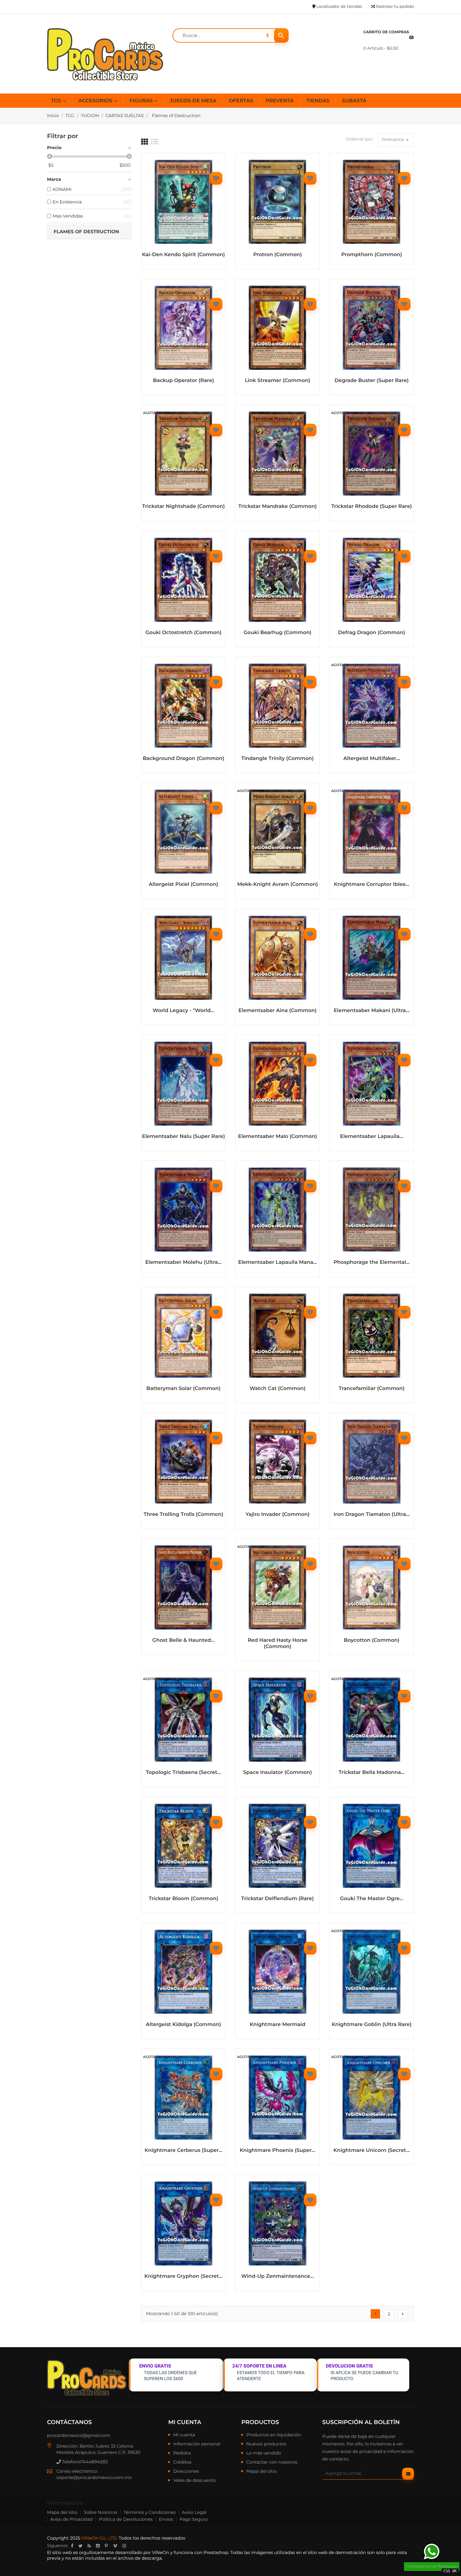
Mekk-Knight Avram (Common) (277, 884)
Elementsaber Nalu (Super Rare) (183, 1137)
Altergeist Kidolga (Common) (183, 2025)
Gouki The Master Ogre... (371, 1899)
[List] (155, 142)
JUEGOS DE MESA (193, 101)
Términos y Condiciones (150, 2512)
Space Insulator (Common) (277, 1773)
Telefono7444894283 (84, 2462)
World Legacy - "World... (184, 1011)
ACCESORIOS (96, 101)
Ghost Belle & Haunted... (183, 1640)
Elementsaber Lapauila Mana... (277, 1262)
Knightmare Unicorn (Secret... (371, 2150)
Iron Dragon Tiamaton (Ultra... (371, 1514)
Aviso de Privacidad (71, 2519)
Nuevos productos (266, 2444)
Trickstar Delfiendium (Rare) (277, 1899)
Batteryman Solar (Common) (183, 1389)
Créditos (182, 2462)
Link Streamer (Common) (278, 381)
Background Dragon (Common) (183, 759)
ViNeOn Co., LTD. (100, 2538)
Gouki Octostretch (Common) (184, 633)
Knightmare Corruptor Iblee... (372, 884)
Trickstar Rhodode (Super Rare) (371, 507)
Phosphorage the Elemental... (372, 1262)
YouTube (98, 2546)
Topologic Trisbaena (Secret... (183, 1773)
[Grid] (145, 142)
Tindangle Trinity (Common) (278, 759)
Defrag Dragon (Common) (372, 633)
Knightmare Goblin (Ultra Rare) (372, 2025)
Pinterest (106, 2546)
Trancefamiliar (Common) (372, 1389)
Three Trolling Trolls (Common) (183, 1514)
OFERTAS (241, 101)
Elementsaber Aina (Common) (277, 1011)
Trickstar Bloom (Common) (183, 1899)
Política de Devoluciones (126, 2519)
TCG (57, 101)
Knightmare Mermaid (277, 2025)
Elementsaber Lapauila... (371, 1137)
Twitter (80, 2546)
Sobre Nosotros (101, 2512)
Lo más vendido (264, 2453)
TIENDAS (318, 101)
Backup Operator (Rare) (183, 381)
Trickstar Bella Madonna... (372, 1773)
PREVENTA (280, 101)
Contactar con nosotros (272, 2462)
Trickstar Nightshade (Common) (183, 507)
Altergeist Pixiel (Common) (183, 884)
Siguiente (403, 2314)
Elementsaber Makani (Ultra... (372, 1011)
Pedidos (182, 2453)
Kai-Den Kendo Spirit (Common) (183, 255)
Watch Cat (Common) (278, 1389)
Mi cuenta (185, 2422)
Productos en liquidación (274, 2435)
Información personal (197, 2444)
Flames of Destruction (86, 232)
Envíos (166, 2519)
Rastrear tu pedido (395, 7)
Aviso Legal (194, 2512)
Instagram (124, 2546)
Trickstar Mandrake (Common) (278, 507)
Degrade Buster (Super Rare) (372, 381)
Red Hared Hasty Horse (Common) (278, 1644)
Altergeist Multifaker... (372, 759)
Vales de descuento (194, 2481)
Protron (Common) (278, 255)
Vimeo (115, 2546)
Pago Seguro (193, 2519)
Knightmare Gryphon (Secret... (183, 2276)
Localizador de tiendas (339, 7)
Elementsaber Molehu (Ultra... (183, 1262)
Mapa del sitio (261, 2471)
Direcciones (186, 2471)
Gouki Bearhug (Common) (278, 633)
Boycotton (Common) (371, 1640)
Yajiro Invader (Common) (278, 1514)
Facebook (72, 2546)
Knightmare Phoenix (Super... (277, 2150)
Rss (89, 2546)
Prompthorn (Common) (372, 255)
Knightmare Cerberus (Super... (183, 2150)
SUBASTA (354, 101)
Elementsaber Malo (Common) (278, 1137)
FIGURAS (142, 101)
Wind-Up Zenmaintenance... (277, 2276)
